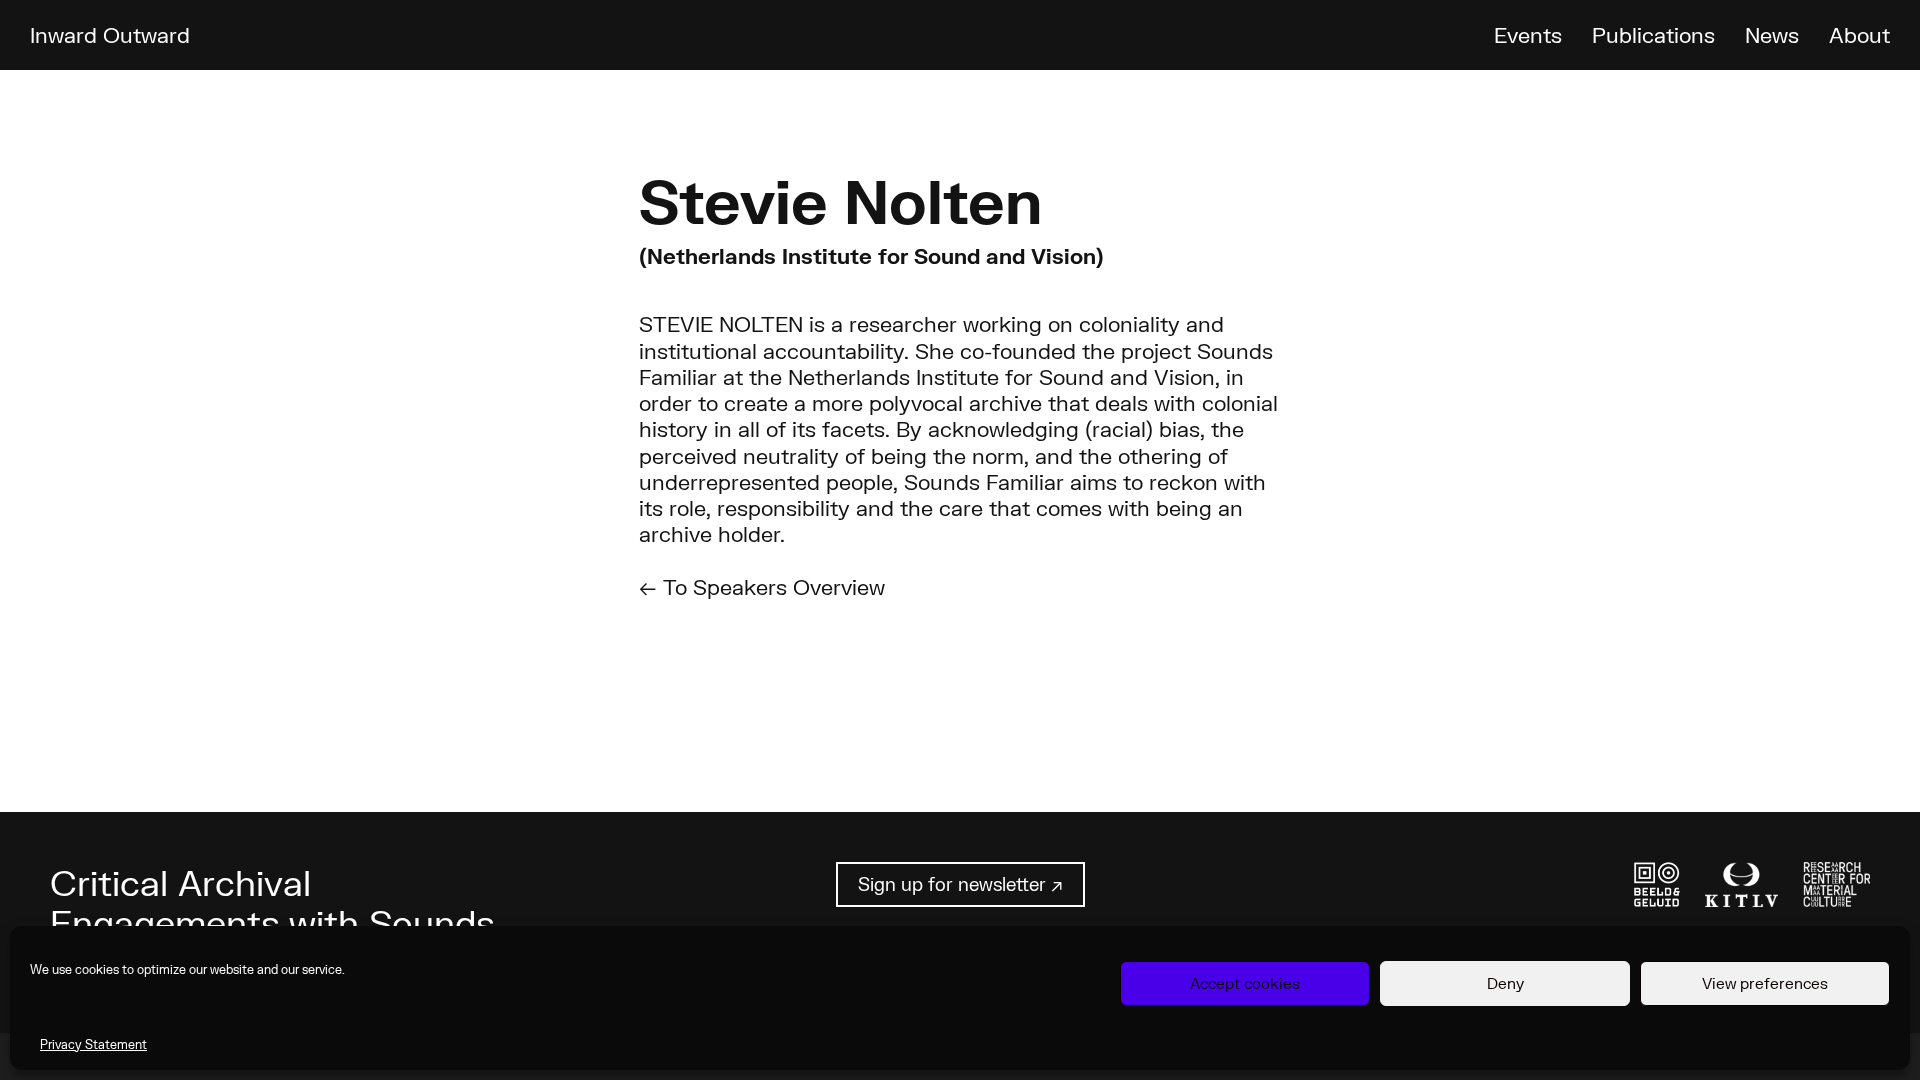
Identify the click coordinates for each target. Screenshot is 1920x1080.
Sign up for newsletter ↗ (960, 884)
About (1859, 34)
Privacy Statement (93, 1044)
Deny (1505, 983)
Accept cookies (1245, 983)
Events (1528, 34)
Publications (1653, 34)
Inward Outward (110, 34)
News (1772, 34)
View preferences (1765, 983)
